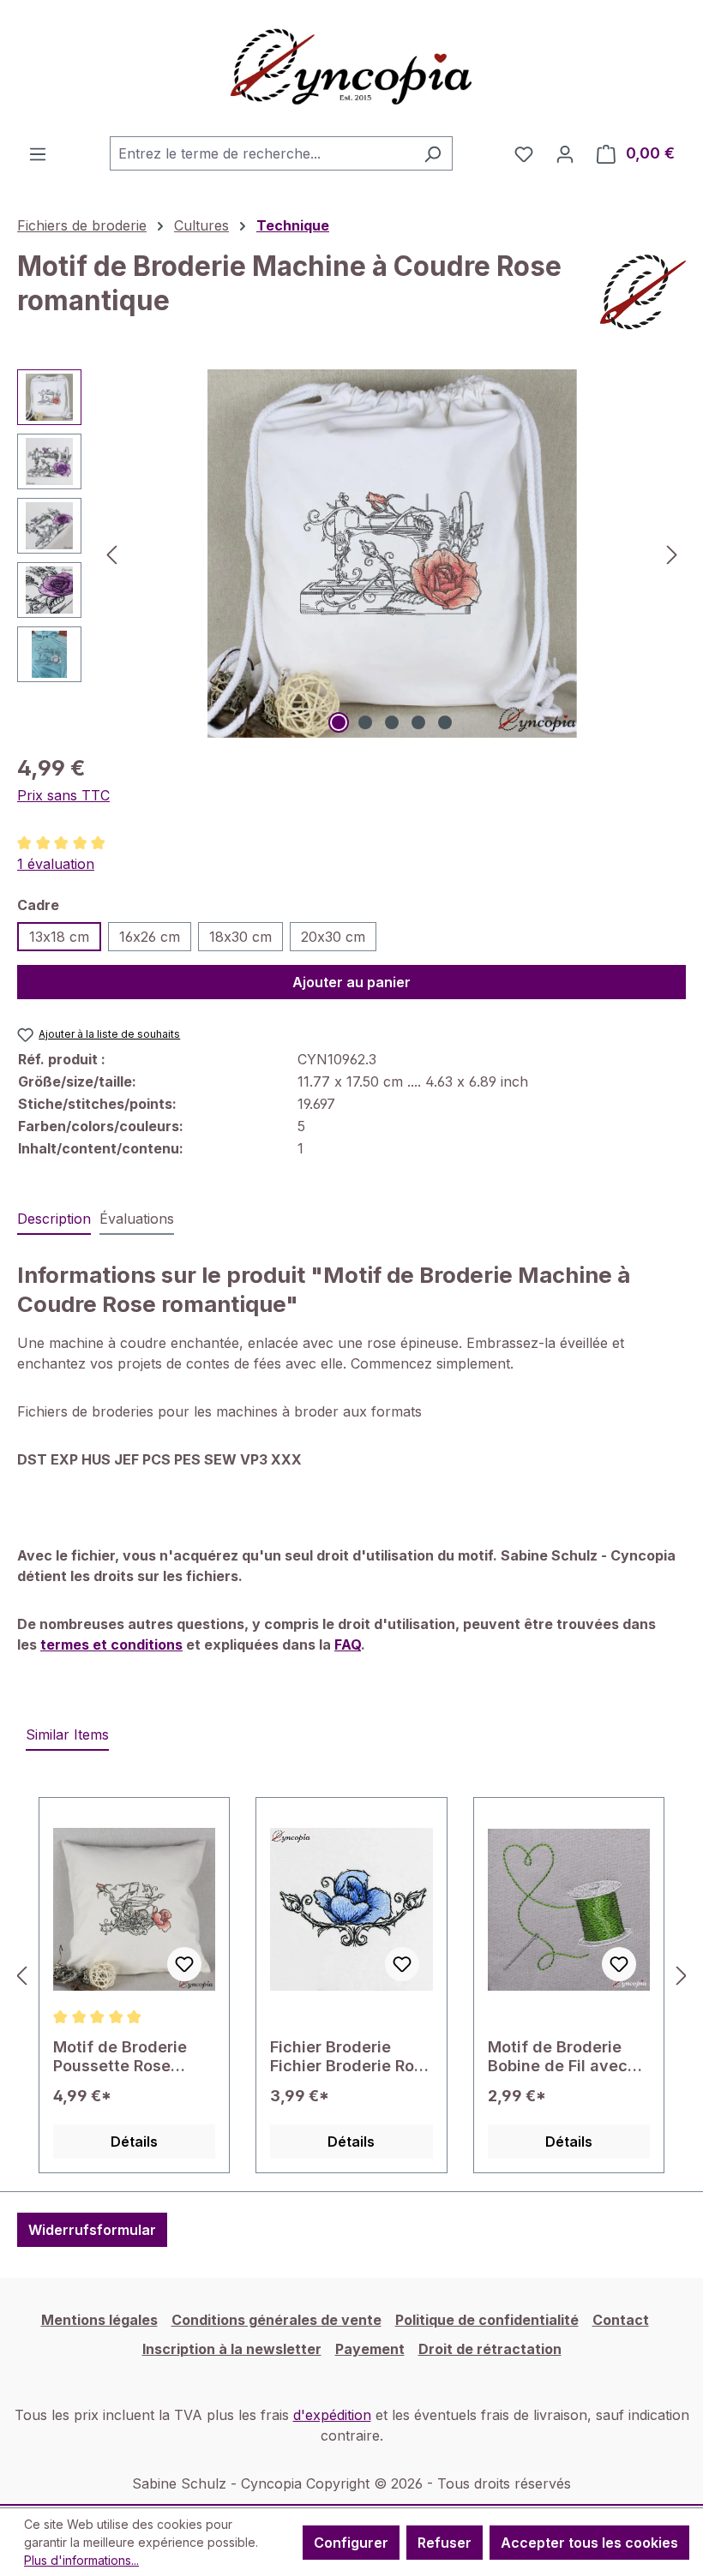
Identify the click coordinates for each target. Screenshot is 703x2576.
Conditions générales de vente (276, 2320)
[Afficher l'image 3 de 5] (392, 722)
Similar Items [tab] (67, 1734)
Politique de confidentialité (487, 2320)
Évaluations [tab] (137, 1219)
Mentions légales (99, 2320)
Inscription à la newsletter (232, 2349)
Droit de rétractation (490, 2349)
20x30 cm (333, 937)
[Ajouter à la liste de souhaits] (184, 1964)
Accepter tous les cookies (589, 2543)
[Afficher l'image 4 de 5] (418, 722)
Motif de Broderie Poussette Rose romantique (120, 2057)
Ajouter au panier (351, 982)
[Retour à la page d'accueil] (351, 68)
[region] (351, 554)
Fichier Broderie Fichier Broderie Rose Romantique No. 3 (351, 2057)
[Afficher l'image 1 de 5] (339, 722)
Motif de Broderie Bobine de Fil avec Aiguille (558, 2057)
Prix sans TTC (63, 795)
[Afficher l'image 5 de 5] (445, 722)
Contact (621, 2320)
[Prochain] (672, 554)
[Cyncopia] (643, 292)
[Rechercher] (433, 153)
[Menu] (38, 153)
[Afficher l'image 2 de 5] (365, 722)
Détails (134, 2142)
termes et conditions (111, 1644)
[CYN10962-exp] (392, 554)
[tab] (54, 1219)
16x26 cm (150, 937)
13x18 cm (59, 937)
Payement (370, 2349)
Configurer (351, 2543)
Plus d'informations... (81, 2560)
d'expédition (332, 2415)
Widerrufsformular (92, 2230)
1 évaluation (56, 864)
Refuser (445, 2543)
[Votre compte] (565, 153)
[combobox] (261, 153)
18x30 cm (240, 937)
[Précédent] (111, 554)
